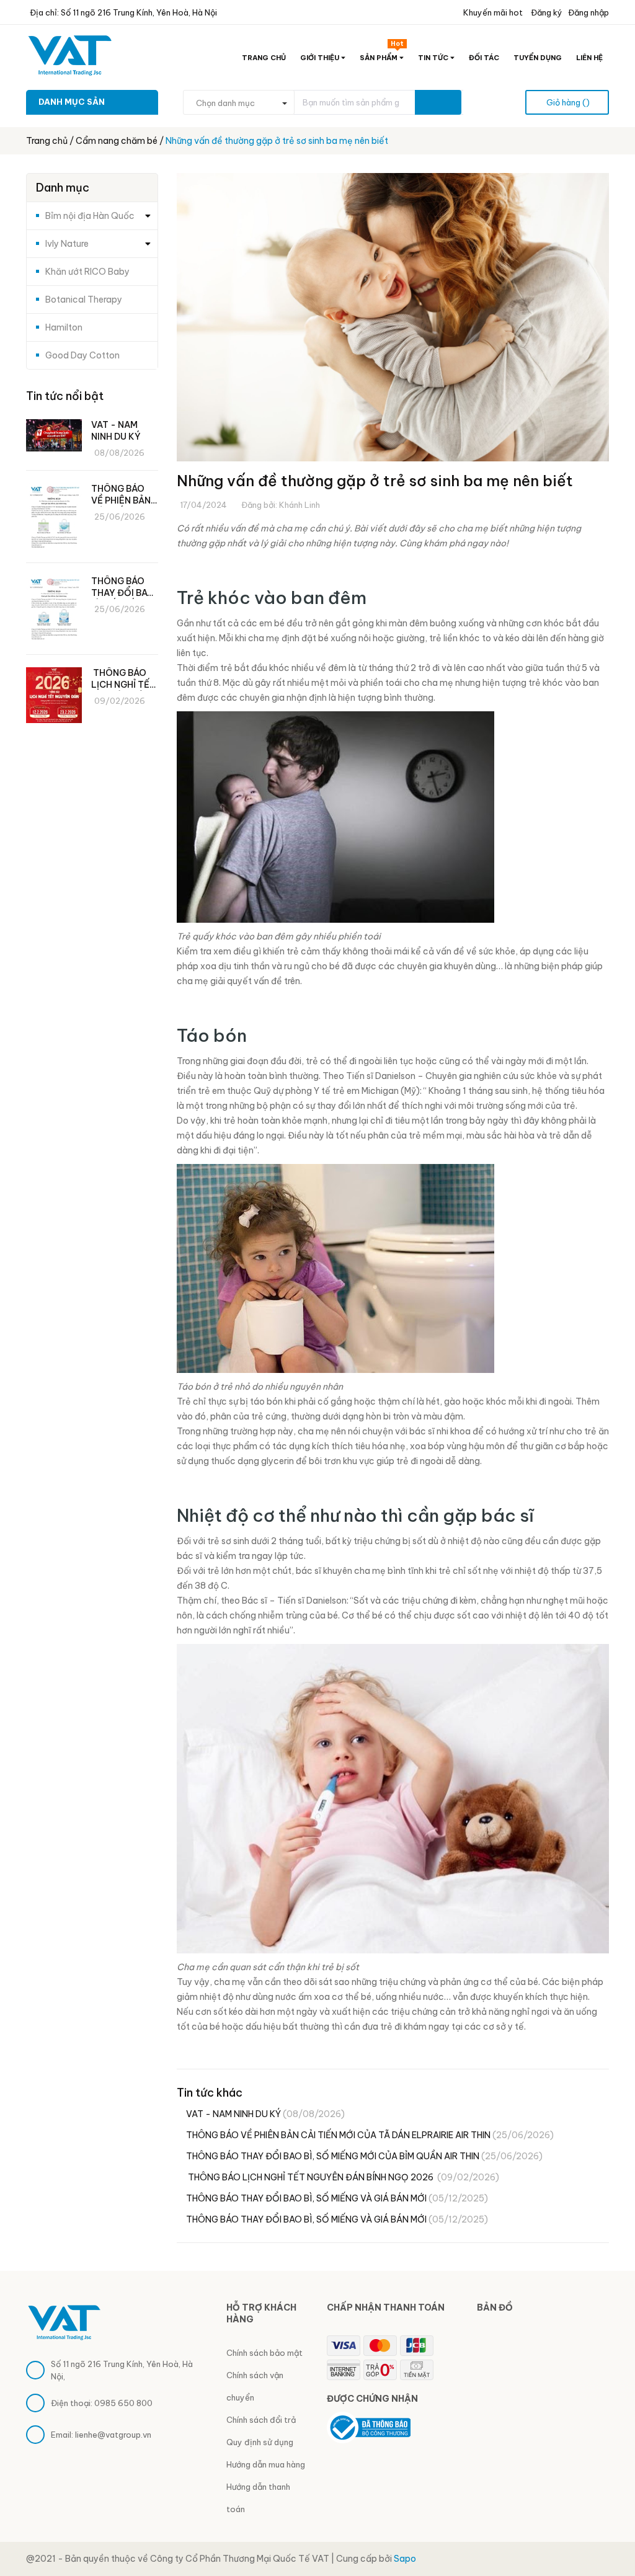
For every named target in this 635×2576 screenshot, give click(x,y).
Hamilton (64, 327)
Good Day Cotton (82, 355)
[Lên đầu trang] (610, 2536)
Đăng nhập (588, 12)
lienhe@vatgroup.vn (113, 2435)
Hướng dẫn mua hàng (266, 2464)
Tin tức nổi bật (65, 396)
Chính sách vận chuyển (255, 2386)
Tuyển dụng (538, 58)
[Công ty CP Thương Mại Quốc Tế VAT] (64, 2321)
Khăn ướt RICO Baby (87, 272)
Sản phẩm (382, 55)
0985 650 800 (123, 2403)
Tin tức (434, 58)
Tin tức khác (210, 2093)
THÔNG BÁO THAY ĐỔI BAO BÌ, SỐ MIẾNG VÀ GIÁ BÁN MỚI (337, 2198)
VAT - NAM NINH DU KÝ (265, 2114)
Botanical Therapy (84, 300)
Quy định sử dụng (260, 2442)
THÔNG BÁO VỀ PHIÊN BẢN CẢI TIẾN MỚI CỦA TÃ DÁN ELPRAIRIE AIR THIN (370, 2135)
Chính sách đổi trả (261, 2420)
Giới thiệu (321, 58)
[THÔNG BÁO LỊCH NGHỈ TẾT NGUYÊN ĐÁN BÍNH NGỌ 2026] (54, 695)
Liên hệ (589, 58)
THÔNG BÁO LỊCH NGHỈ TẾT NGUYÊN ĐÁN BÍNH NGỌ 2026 (343, 2177)
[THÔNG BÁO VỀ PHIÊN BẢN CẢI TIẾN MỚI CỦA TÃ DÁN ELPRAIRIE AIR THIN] (54, 518)
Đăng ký (546, 12)
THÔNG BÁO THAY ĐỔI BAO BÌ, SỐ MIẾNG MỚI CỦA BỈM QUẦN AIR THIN (364, 2156)
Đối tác (484, 58)
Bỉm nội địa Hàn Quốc (90, 216)
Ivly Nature (67, 244)
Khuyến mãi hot (492, 12)
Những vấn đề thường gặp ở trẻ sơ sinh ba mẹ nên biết (375, 481)
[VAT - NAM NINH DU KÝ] (54, 435)
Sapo (405, 2559)
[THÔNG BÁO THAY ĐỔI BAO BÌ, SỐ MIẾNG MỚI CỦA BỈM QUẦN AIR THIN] (54, 611)
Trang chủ (264, 58)
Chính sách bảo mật (264, 2353)
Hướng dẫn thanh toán (258, 2498)
